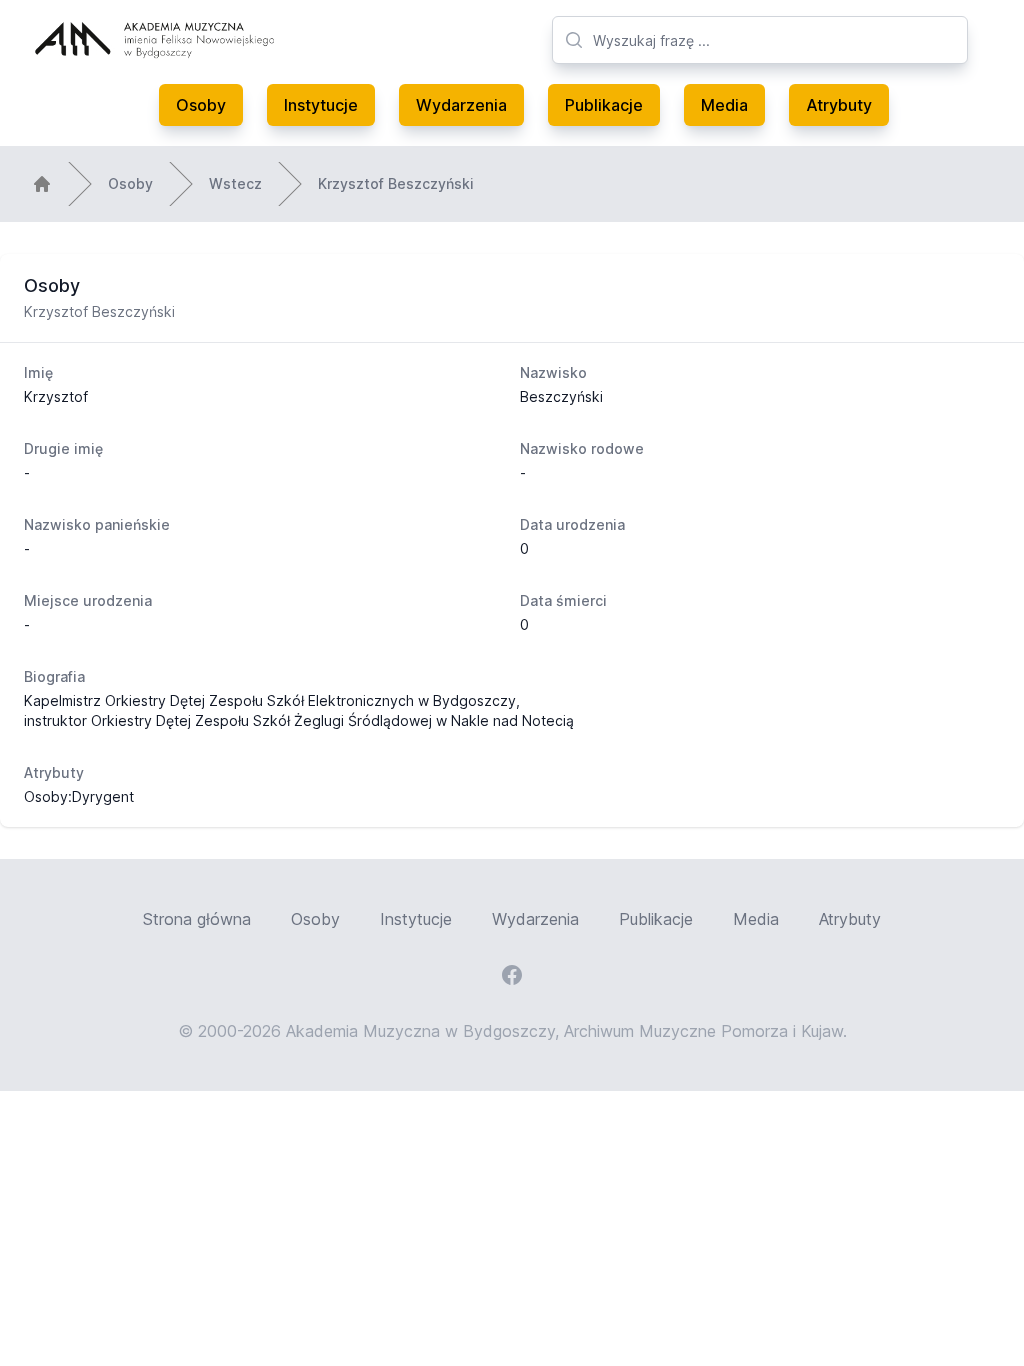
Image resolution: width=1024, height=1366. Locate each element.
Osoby (201, 105)
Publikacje (604, 105)
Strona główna (197, 919)
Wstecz (235, 183)
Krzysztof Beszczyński (396, 183)
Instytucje (321, 105)
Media (724, 105)
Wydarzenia (461, 105)
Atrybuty (839, 105)
